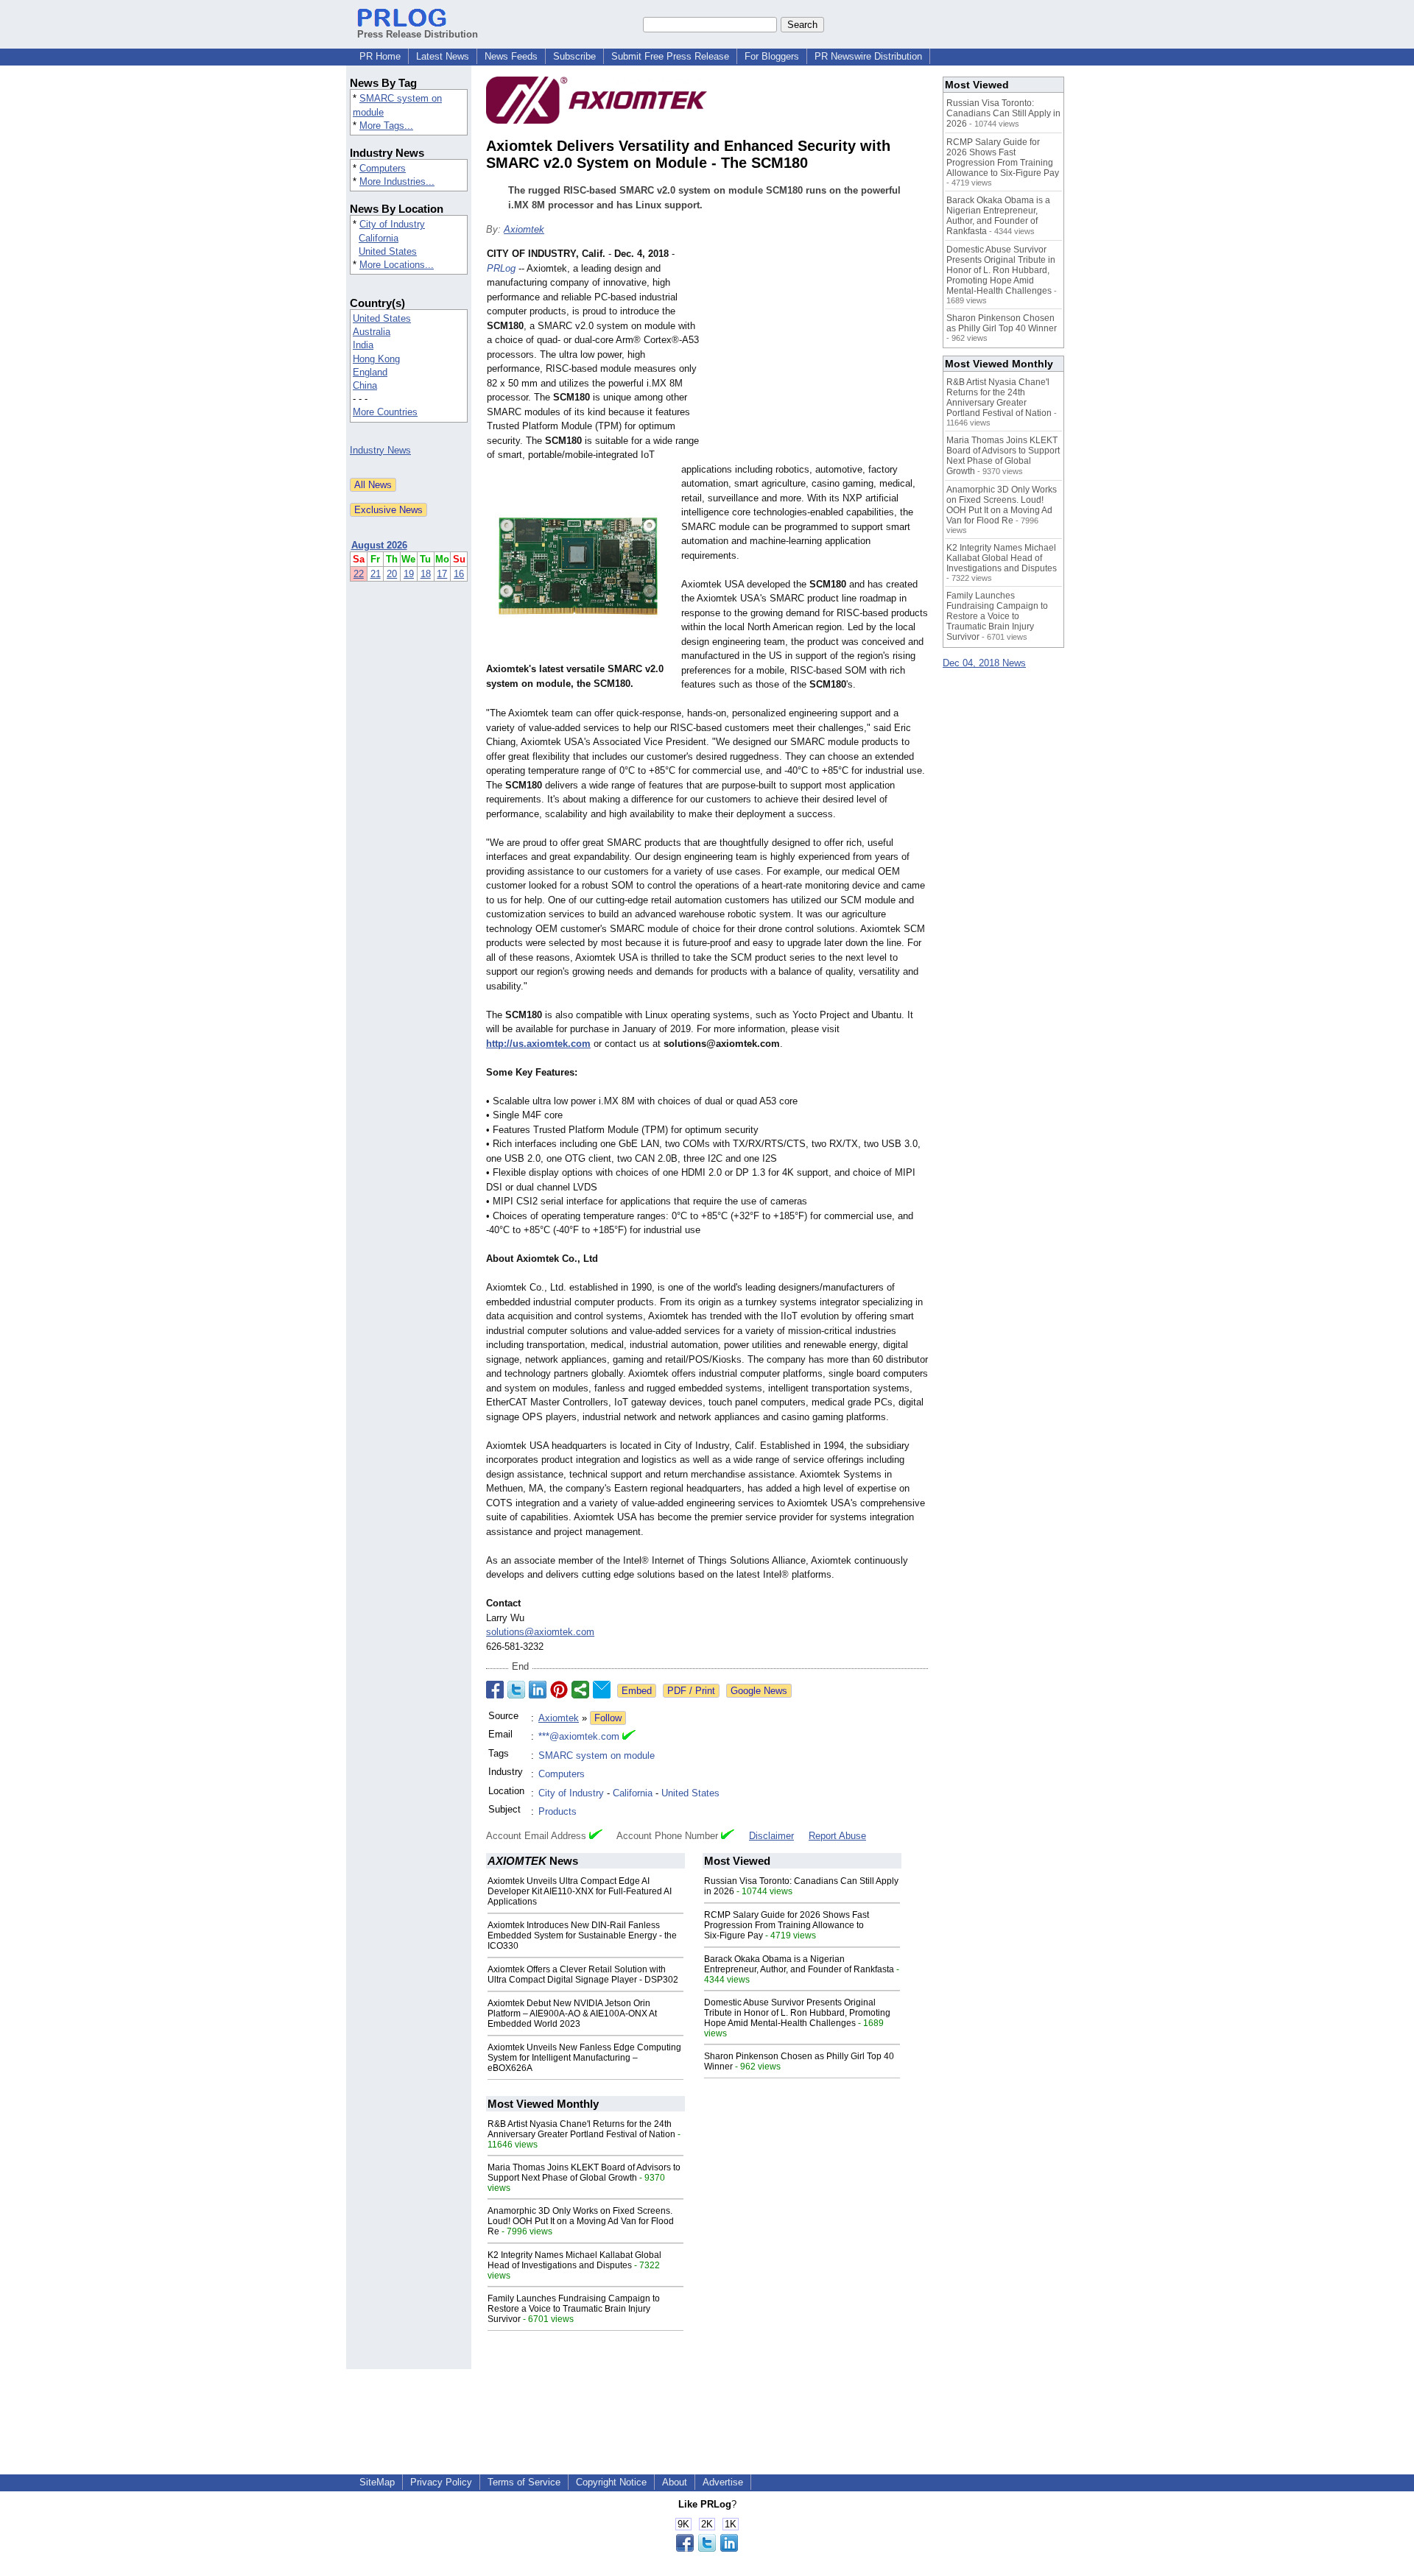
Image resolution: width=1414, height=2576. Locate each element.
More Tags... (386, 126)
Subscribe (574, 56)
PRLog (501, 268)
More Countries (385, 412)
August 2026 (379, 545)
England (370, 372)
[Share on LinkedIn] (538, 1690)
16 (459, 574)
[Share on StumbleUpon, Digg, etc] (580, 1690)
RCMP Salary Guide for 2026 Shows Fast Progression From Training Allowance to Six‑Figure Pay (787, 1925)
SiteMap (377, 2482)
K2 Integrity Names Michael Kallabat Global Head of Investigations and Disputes (574, 2260)
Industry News (380, 450)
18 (426, 574)
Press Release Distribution (418, 34)
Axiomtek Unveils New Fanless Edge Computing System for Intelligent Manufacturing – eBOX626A (584, 2058)
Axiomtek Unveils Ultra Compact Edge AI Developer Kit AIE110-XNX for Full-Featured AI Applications (580, 1891)
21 (376, 574)
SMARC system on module (597, 1755)
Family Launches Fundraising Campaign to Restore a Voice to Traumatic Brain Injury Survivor (574, 2309)
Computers (383, 168)
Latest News (443, 56)
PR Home (380, 56)
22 (359, 574)
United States (388, 251)
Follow (608, 1718)
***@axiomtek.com (579, 1736)
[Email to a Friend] (602, 1690)
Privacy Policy (441, 2482)
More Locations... (397, 265)
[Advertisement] (817, 355)
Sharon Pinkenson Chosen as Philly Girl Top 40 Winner (1002, 323)
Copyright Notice (611, 2482)
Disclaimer (771, 1836)
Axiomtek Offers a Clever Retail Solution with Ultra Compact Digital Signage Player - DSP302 (583, 1975)
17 (442, 574)
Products (557, 1811)
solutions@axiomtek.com (540, 1632)
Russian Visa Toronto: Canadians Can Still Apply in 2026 (1003, 113)
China (365, 385)
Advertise (723, 2482)
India (363, 345)
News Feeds (511, 56)
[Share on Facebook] (495, 1690)
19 (409, 574)
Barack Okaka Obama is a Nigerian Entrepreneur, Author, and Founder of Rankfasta (799, 1964)
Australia (372, 332)
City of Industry (392, 224)
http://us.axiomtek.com (538, 1044)
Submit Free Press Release (670, 56)
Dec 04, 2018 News (984, 663)
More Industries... (397, 181)
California (379, 238)
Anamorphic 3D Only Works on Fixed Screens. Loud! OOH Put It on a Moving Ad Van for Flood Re (581, 2221)
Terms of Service (524, 2482)
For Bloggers (772, 56)
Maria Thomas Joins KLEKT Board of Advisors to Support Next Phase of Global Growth (584, 2173)
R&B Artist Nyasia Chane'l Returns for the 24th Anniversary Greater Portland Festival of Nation (581, 2129)
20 (392, 574)
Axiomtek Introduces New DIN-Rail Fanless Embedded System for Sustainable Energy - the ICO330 (582, 1935)
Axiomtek (524, 229)
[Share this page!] (707, 2548)
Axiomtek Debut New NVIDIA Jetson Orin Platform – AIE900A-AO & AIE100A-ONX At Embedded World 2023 (572, 2014)
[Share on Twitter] (516, 1690)
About (675, 2482)
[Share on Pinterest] (559, 1690)
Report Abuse (837, 1836)
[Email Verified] (629, 1737)
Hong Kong (376, 359)
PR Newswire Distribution (868, 56)
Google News (759, 1691)
